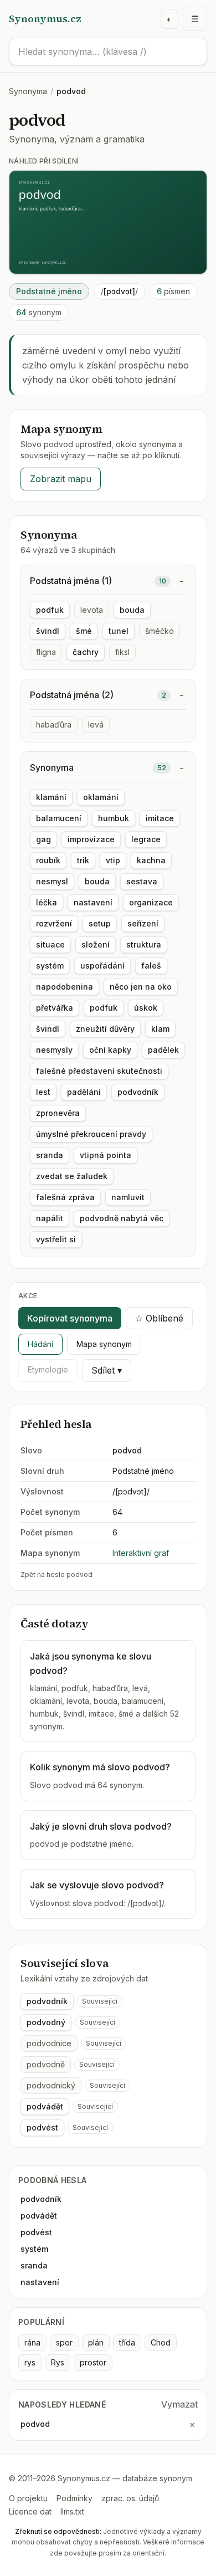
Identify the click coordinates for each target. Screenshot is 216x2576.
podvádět (45, 2106)
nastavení (93, 902)
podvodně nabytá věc (122, 1218)
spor (64, 2342)
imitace (160, 818)
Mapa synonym (104, 1344)
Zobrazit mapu (61, 479)
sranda (50, 1155)
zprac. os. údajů (130, 2498)
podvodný (46, 2022)
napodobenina (65, 987)
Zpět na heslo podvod (56, 1574)
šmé (84, 631)
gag (43, 839)
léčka (47, 902)
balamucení (59, 818)
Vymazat (179, 2404)
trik (83, 860)
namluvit (128, 1197)
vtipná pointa (106, 1155)
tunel (119, 631)
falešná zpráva (65, 1197)
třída (127, 2342)
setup (100, 923)
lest (43, 1092)
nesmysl (52, 881)
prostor (93, 2362)
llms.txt (72, 2511)
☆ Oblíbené (159, 1318)
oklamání (101, 797)
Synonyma (28, 91)
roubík (48, 860)
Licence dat (30, 2511)
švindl (48, 631)
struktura (144, 944)
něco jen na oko (141, 987)
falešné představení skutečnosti (99, 1071)
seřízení (143, 923)
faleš (151, 966)
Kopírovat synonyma (70, 1318)
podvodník (138, 1092)
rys (30, 2362)
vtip (113, 860)
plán (96, 2342)
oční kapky (110, 1050)
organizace (151, 902)
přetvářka (55, 1008)
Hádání (40, 1344)
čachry (86, 652)
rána (32, 2342)
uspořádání (102, 966)
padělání (84, 1092)
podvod (35, 2424)
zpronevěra (58, 1113)
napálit (50, 1218)
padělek (163, 1050)
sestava (142, 881)
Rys (58, 2362)
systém (50, 966)
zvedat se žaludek (72, 1176)
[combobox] (108, 52)
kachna (151, 860)
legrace (146, 839)
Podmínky (74, 2498)
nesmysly (54, 1050)
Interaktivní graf (141, 1553)
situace (50, 944)
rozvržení (54, 923)
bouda (132, 610)
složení (96, 944)
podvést (42, 2127)
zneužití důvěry (105, 1029)
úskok (146, 1008)
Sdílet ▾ (107, 1370)
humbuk (114, 818)
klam (160, 1029)
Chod (161, 2342)
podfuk (50, 610)
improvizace (91, 839)
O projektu (28, 2498)
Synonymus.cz (45, 19)
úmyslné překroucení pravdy (91, 1134)
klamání (51, 797)
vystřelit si (56, 1239)
